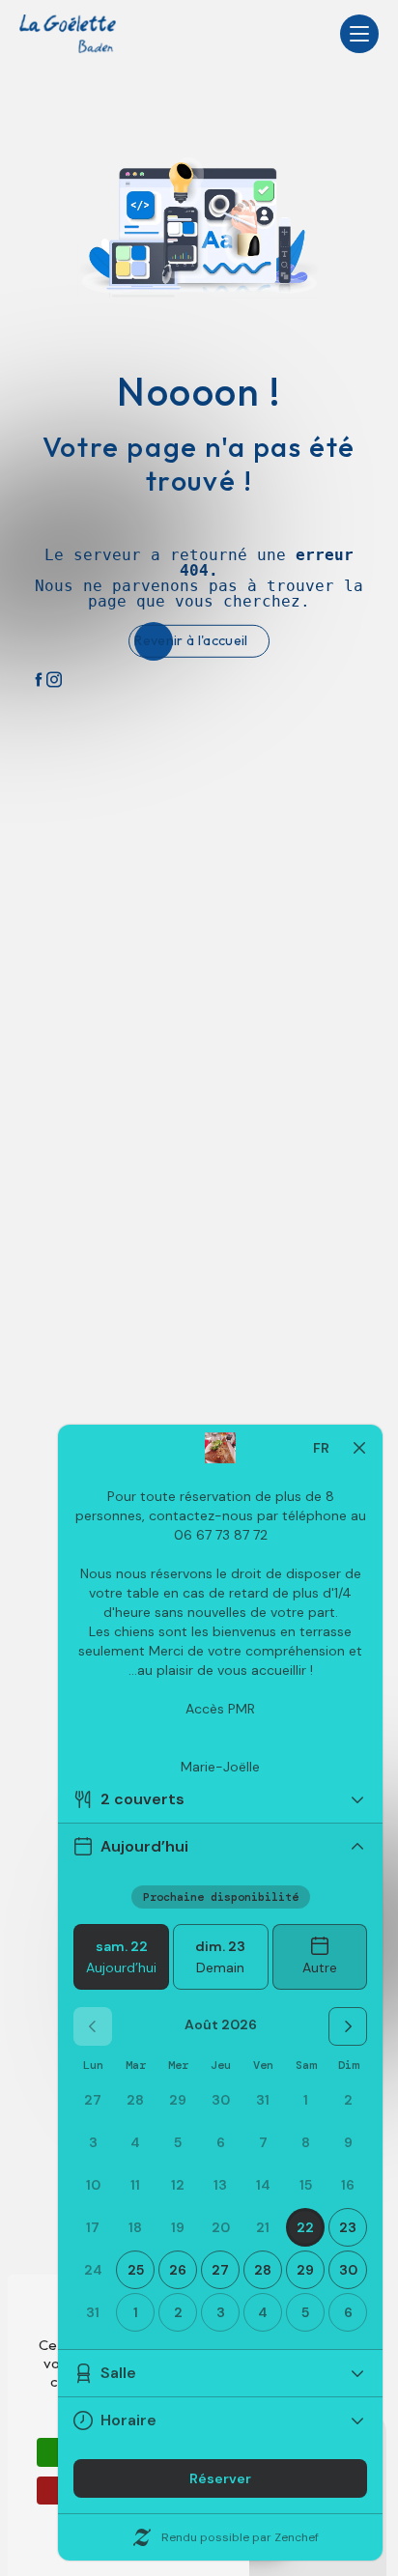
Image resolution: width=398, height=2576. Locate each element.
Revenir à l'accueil (191, 640)
